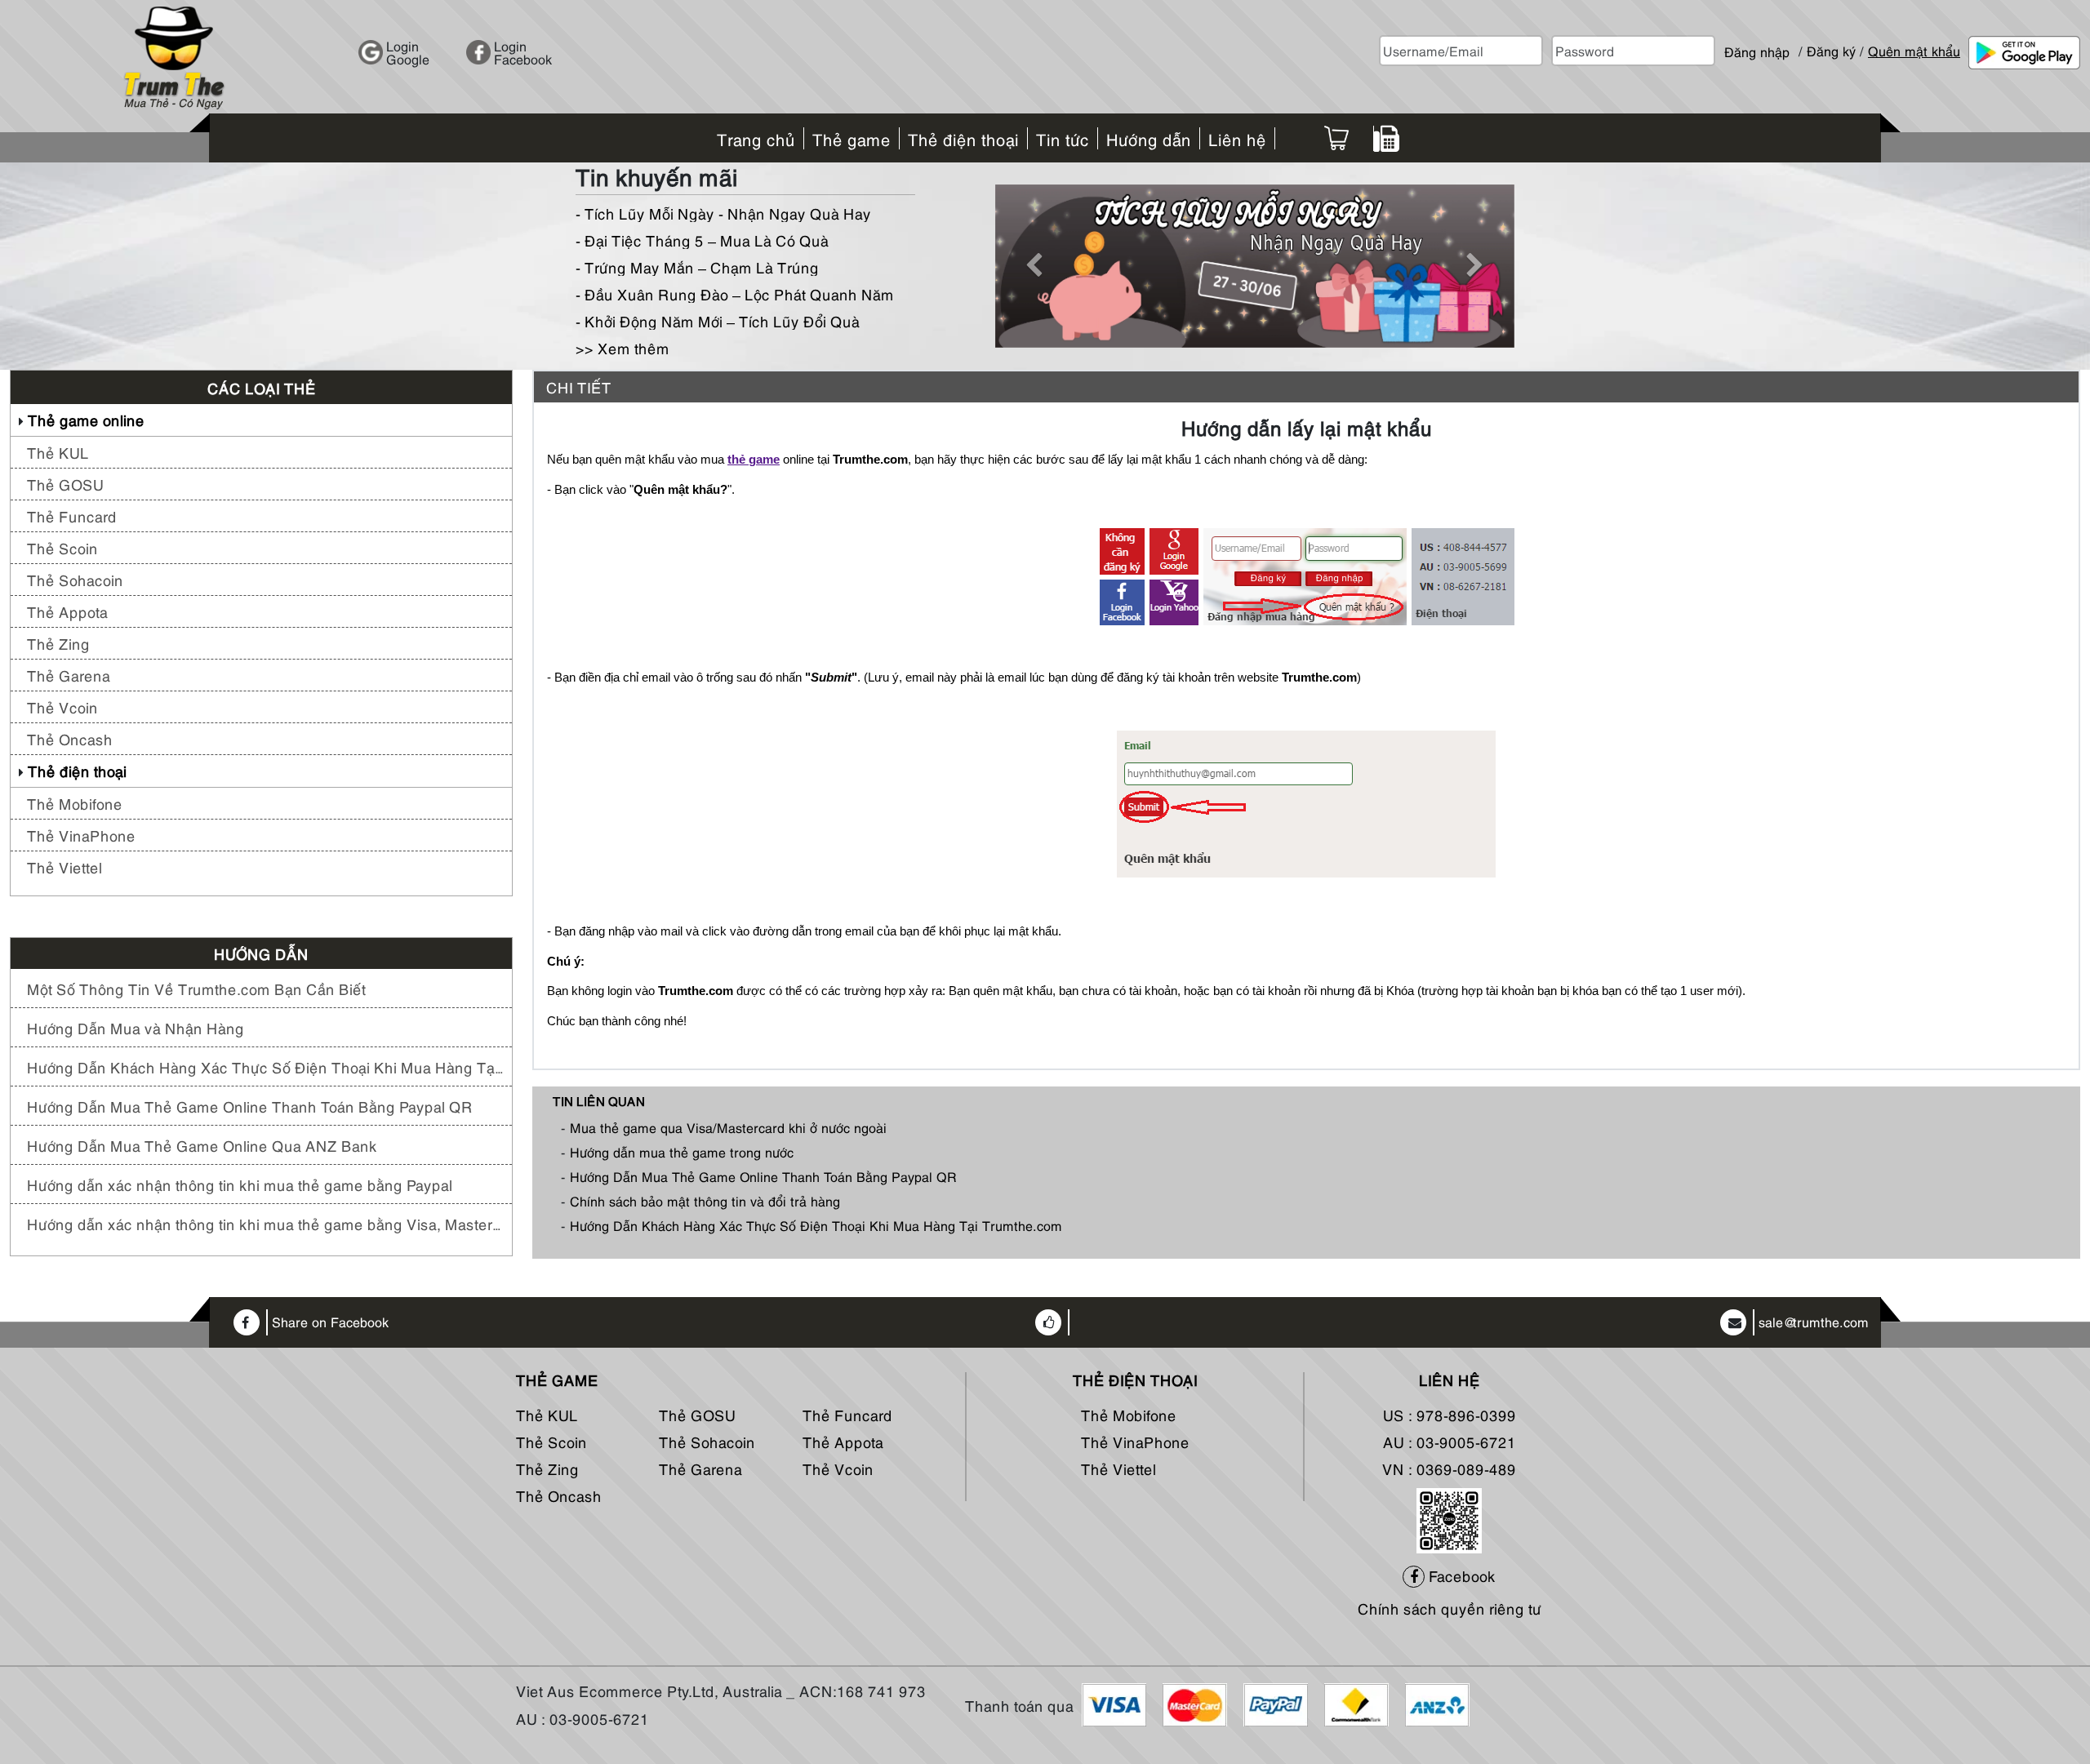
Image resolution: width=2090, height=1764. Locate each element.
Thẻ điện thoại (77, 770)
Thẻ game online (86, 419)
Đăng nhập (1757, 45)
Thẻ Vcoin (62, 706)
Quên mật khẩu (1914, 51)
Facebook (1460, 1575)
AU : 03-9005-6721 (1450, 1441)
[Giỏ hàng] (1336, 138)
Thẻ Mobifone (75, 803)
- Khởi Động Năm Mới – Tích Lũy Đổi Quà (718, 320)
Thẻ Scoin (62, 547)
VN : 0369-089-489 (1449, 1468)
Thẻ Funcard (72, 515)
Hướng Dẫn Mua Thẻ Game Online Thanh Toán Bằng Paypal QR (250, 1106)
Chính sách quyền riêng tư (1450, 1608)
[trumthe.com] (174, 55)
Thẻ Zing (58, 643)
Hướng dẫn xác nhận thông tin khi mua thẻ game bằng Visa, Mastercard (265, 1223)
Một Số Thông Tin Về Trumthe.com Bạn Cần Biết (196, 988)
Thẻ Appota (67, 611)
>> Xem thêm (623, 347)
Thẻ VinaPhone (81, 835)
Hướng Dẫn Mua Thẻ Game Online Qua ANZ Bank (202, 1145)
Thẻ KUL (58, 452)
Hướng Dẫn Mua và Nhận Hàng (136, 1027)
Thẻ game (557, 1380)
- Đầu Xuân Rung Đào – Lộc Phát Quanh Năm (735, 293)
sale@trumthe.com (1814, 1322)
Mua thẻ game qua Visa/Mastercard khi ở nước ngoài (728, 1127)
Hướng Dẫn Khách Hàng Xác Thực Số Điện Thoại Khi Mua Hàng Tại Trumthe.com (265, 1066)
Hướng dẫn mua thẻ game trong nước (682, 1152)
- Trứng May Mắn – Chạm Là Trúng (697, 267)
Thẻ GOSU (65, 484)
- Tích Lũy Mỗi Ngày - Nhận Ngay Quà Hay (723, 213)
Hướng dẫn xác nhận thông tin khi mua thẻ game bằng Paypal (240, 1184)
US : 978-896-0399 (1450, 1414)
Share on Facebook (330, 1322)
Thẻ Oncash (70, 738)
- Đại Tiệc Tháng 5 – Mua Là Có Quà (702, 240)
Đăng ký (1831, 51)
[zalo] (1449, 1518)
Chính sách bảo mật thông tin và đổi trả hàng (705, 1201)
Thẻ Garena (69, 675)
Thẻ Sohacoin (75, 579)
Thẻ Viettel (64, 866)
